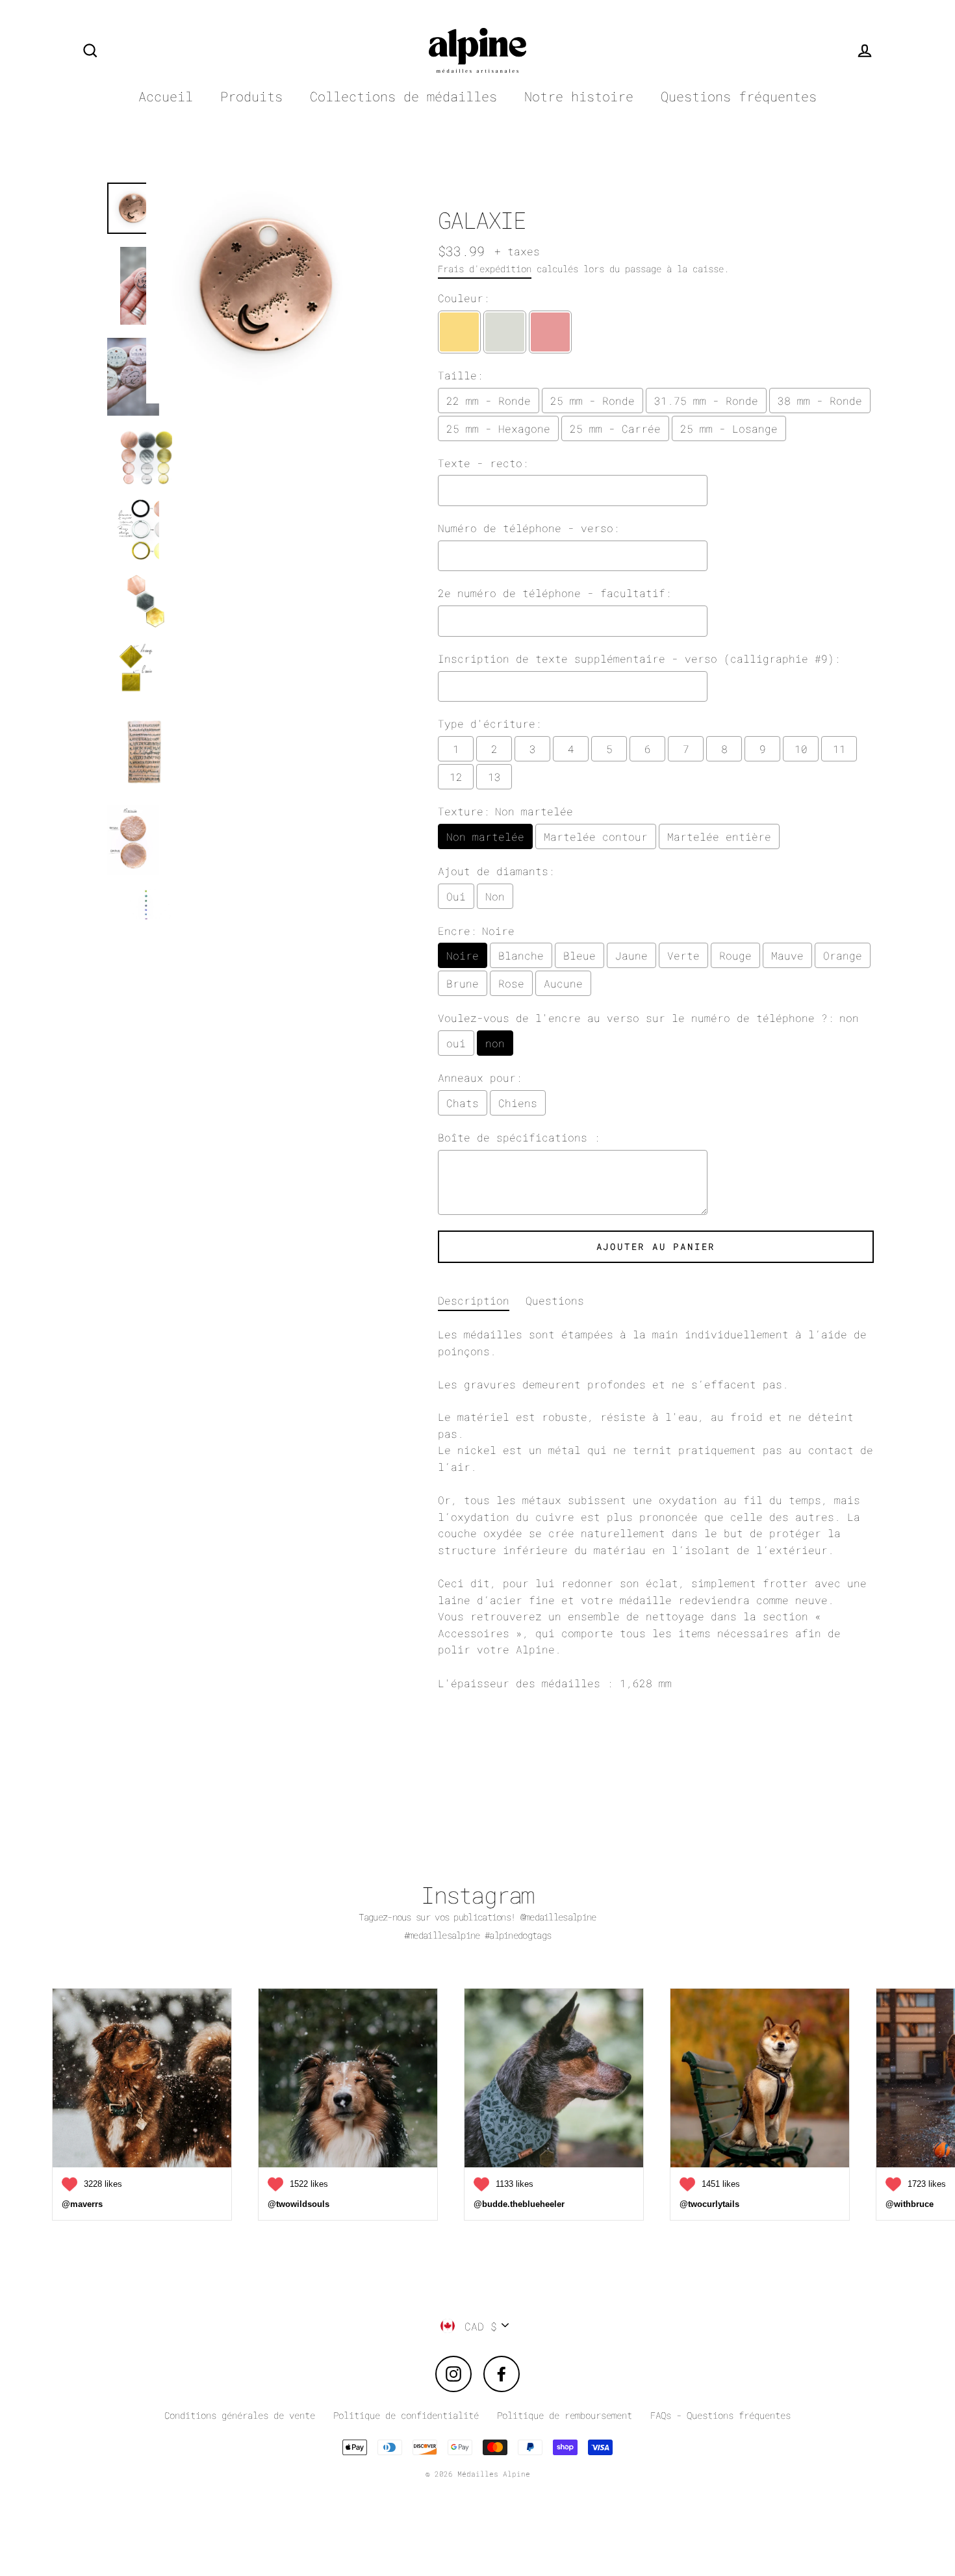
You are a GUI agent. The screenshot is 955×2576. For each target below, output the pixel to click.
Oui (456, 896)
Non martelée (485, 836)
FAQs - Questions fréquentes (720, 2415)
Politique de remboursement (565, 2415)
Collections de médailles (403, 96)
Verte (683, 955)
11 (839, 749)
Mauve (787, 955)
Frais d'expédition (485, 269)
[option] (264, 544)
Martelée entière (719, 836)
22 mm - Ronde (489, 401)
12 (456, 777)
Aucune (563, 983)
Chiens (518, 1103)
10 (801, 749)
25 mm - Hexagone (498, 428)
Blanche (521, 955)
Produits (251, 96)
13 (494, 777)
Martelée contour (596, 836)
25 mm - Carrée (615, 428)
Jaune (631, 955)
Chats (463, 1103)
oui (456, 1043)
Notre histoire (579, 96)
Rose (511, 983)
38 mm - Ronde (820, 401)
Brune (463, 983)
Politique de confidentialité (406, 2415)
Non (495, 896)
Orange (843, 955)
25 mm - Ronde (592, 401)
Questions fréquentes (739, 96)
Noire (463, 955)
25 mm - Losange (729, 428)
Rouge (735, 955)
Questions (555, 1300)
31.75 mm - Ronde (706, 401)
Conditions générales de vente (240, 2415)
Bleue (579, 955)
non (495, 1043)
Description (474, 1300)
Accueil (166, 96)
